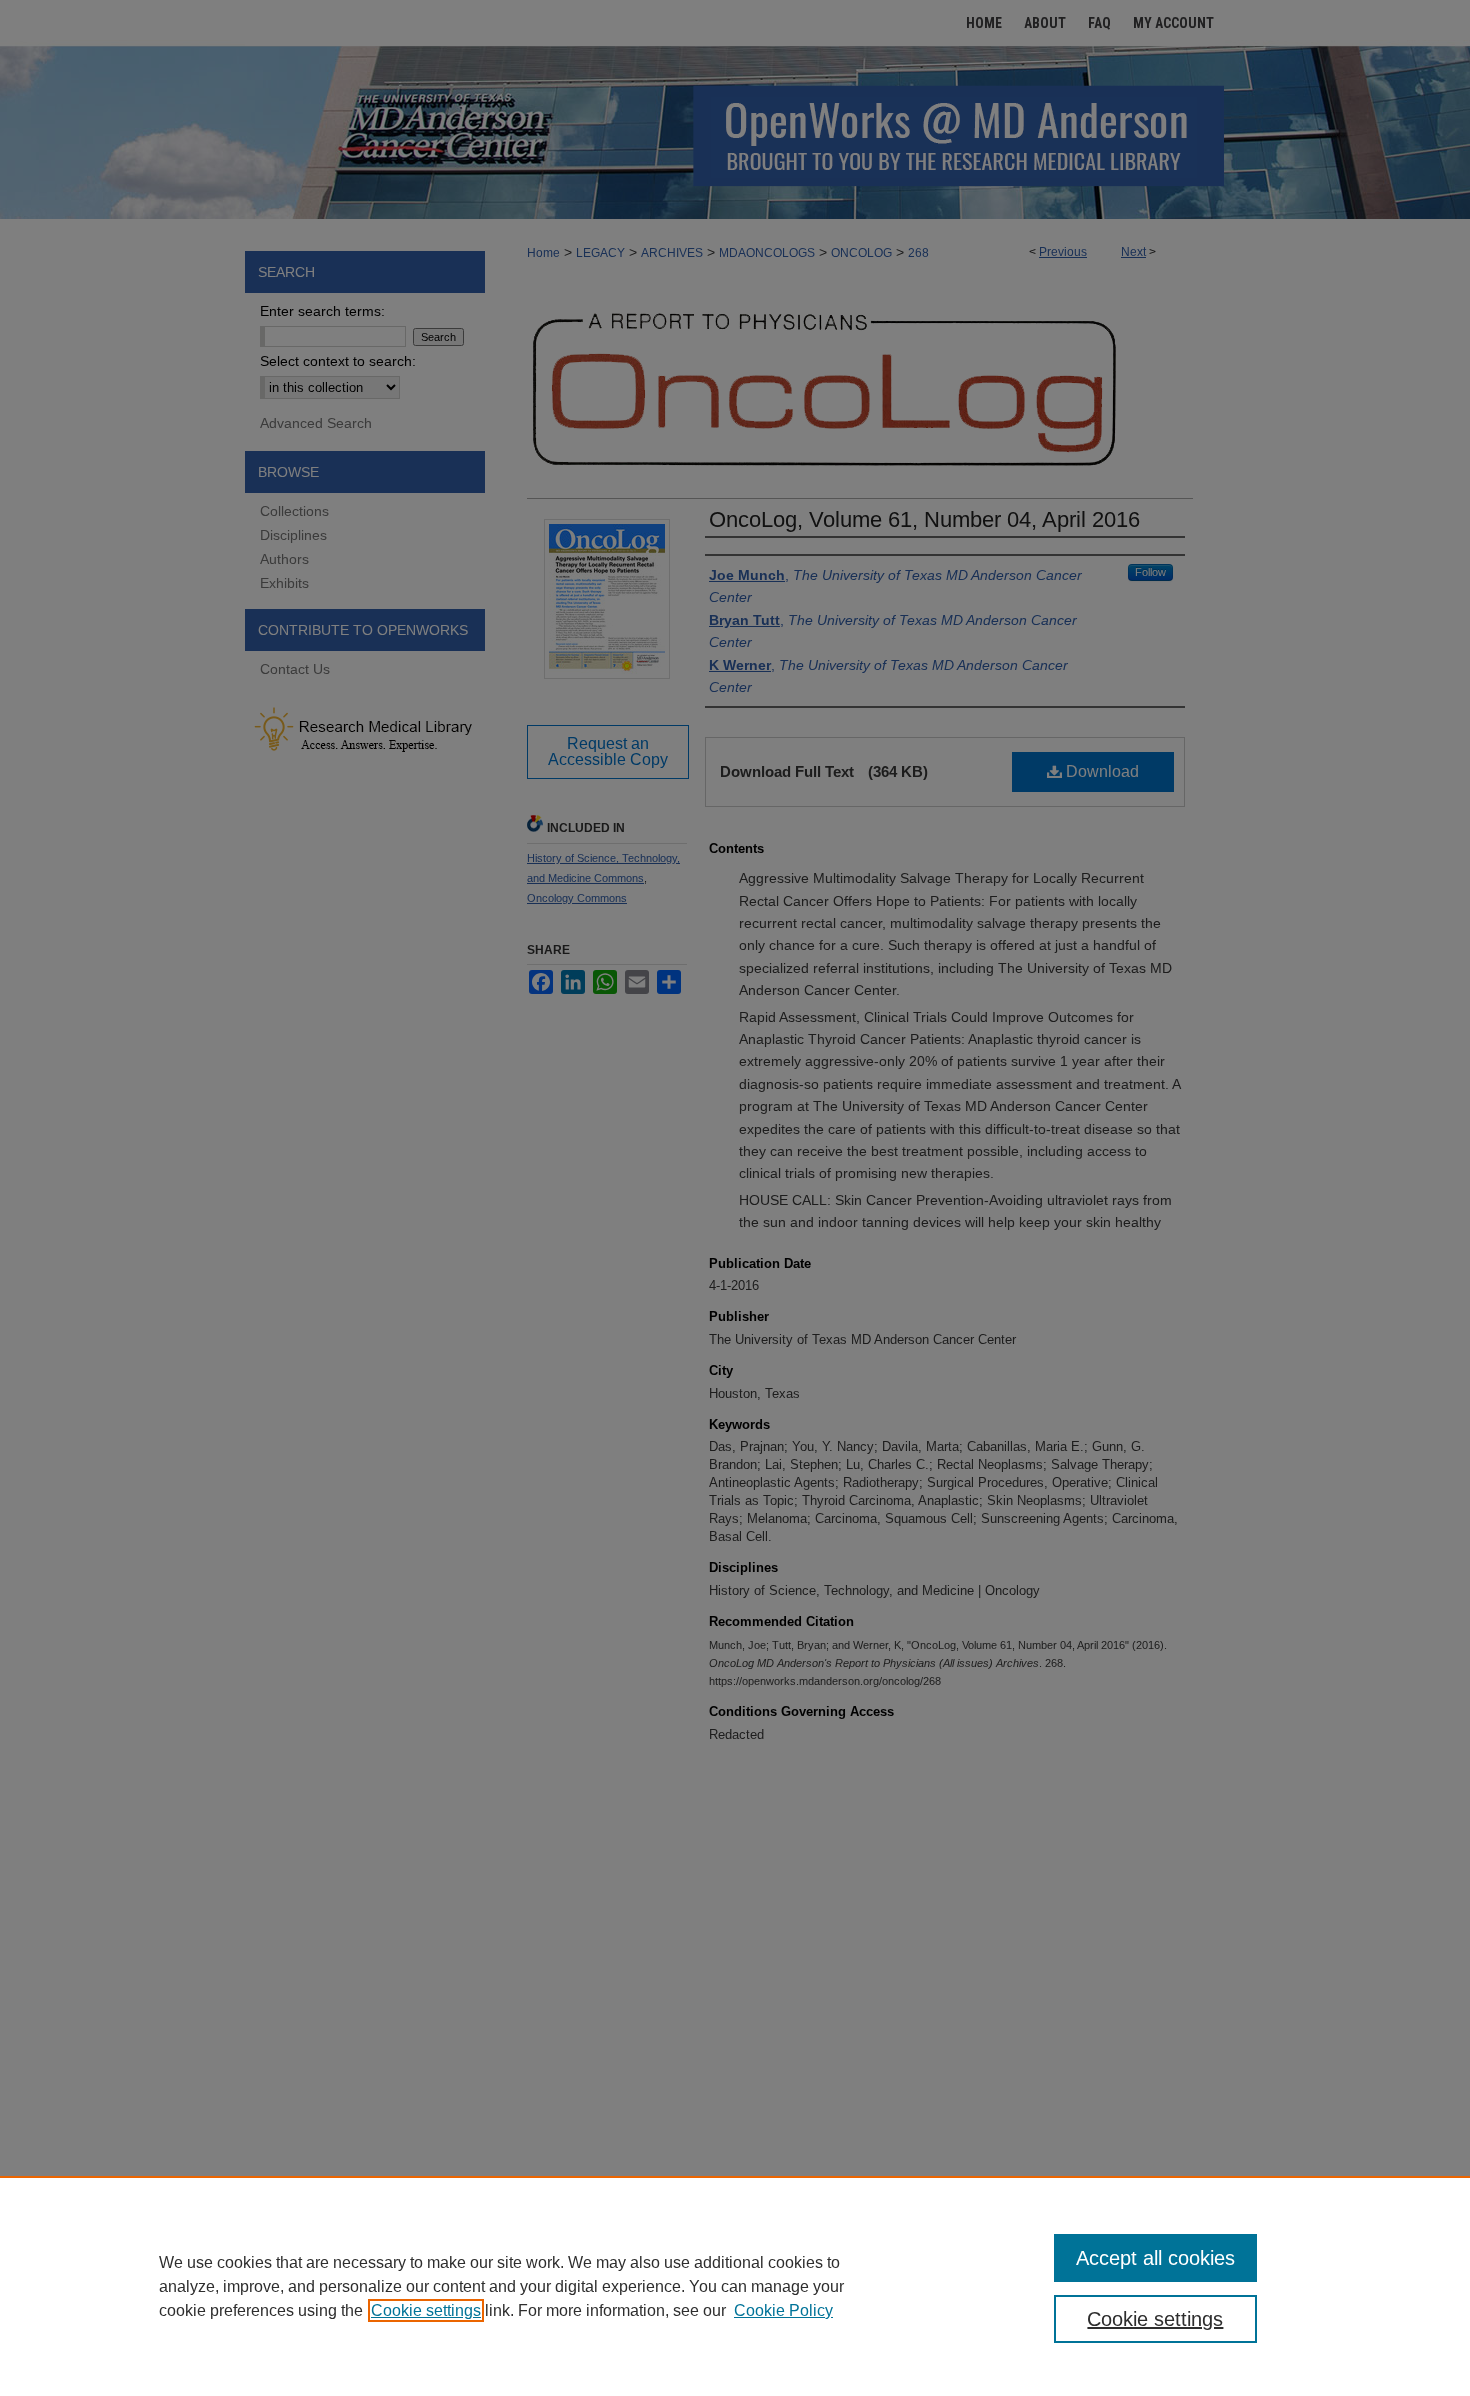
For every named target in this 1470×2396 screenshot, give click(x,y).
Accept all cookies (1155, 2258)
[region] (735, 2286)
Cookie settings (426, 2310)
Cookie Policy (783, 2310)
